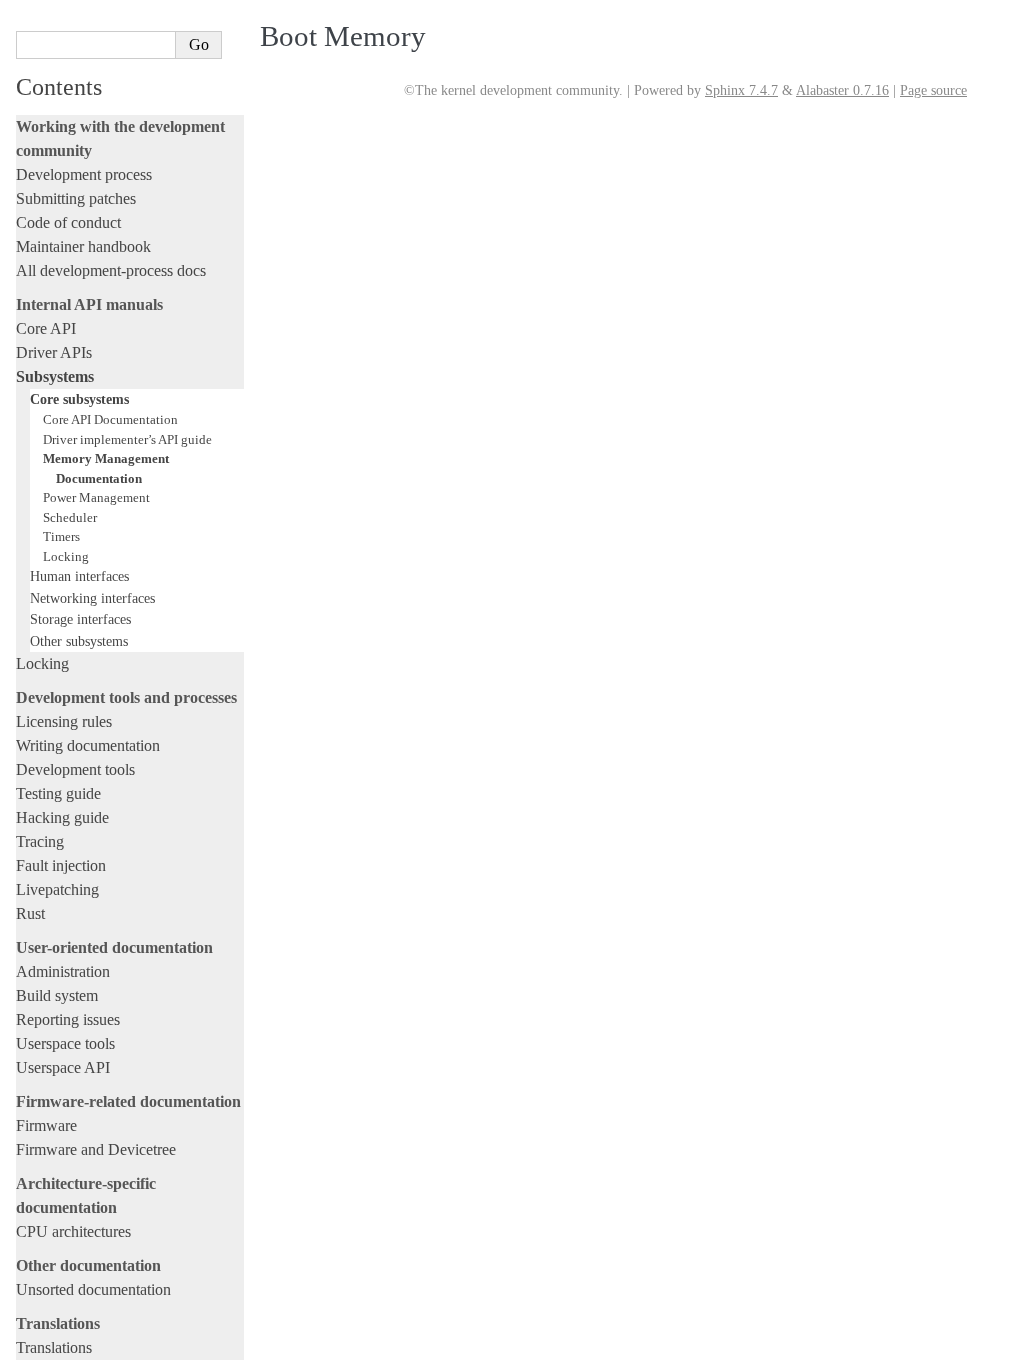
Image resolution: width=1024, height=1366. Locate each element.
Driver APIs (54, 352)
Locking (66, 556)
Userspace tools (65, 1043)
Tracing (40, 841)
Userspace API (63, 1067)
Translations (54, 1347)
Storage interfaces (80, 619)
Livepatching (57, 889)
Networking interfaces (92, 598)
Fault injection (61, 865)
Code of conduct (68, 222)
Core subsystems (79, 399)
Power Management (96, 497)
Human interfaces (79, 576)
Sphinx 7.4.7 (741, 90)
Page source (933, 90)
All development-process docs (111, 270)
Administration (63, 971)
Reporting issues (68, 1019)
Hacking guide (62, 817)
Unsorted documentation (93, 1289)
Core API (46, 328)
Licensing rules (64, 721)
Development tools (75, 769)
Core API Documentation (110, 419)
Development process (84, 174)
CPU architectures (73, 1231)
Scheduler (70, 517)
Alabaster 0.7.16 (842, 90)
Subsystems (55, 376)
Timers (61, 536)
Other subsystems (79, 641)
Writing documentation (88, 745)
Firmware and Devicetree (96, 1149)
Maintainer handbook (83, 246)
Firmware (46, 1125)
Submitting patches (76, 198)
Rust (30, 913)
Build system (57, 995)
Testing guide (58, 793)
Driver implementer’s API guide (127, 439)
